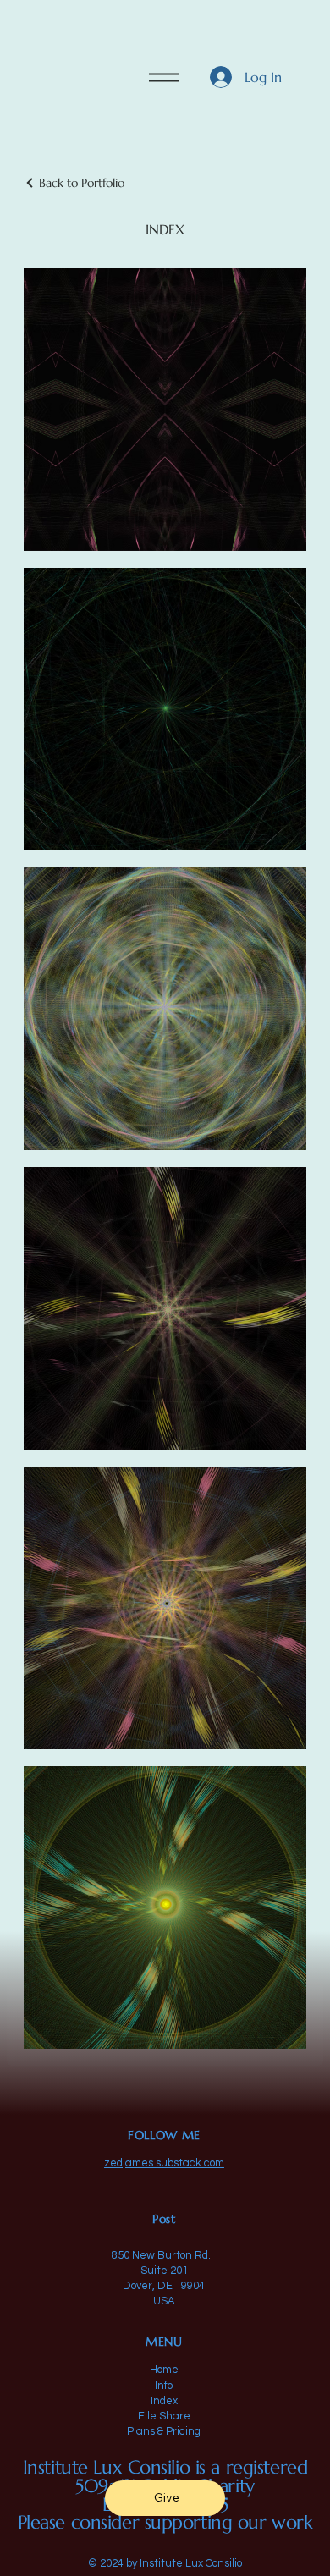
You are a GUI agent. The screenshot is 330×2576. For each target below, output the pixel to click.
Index (164, 2401)
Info (164, 2386)
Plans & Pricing (164, 2431)
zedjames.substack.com (164, 2163)
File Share (164, 2416)
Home (164, 2370)
